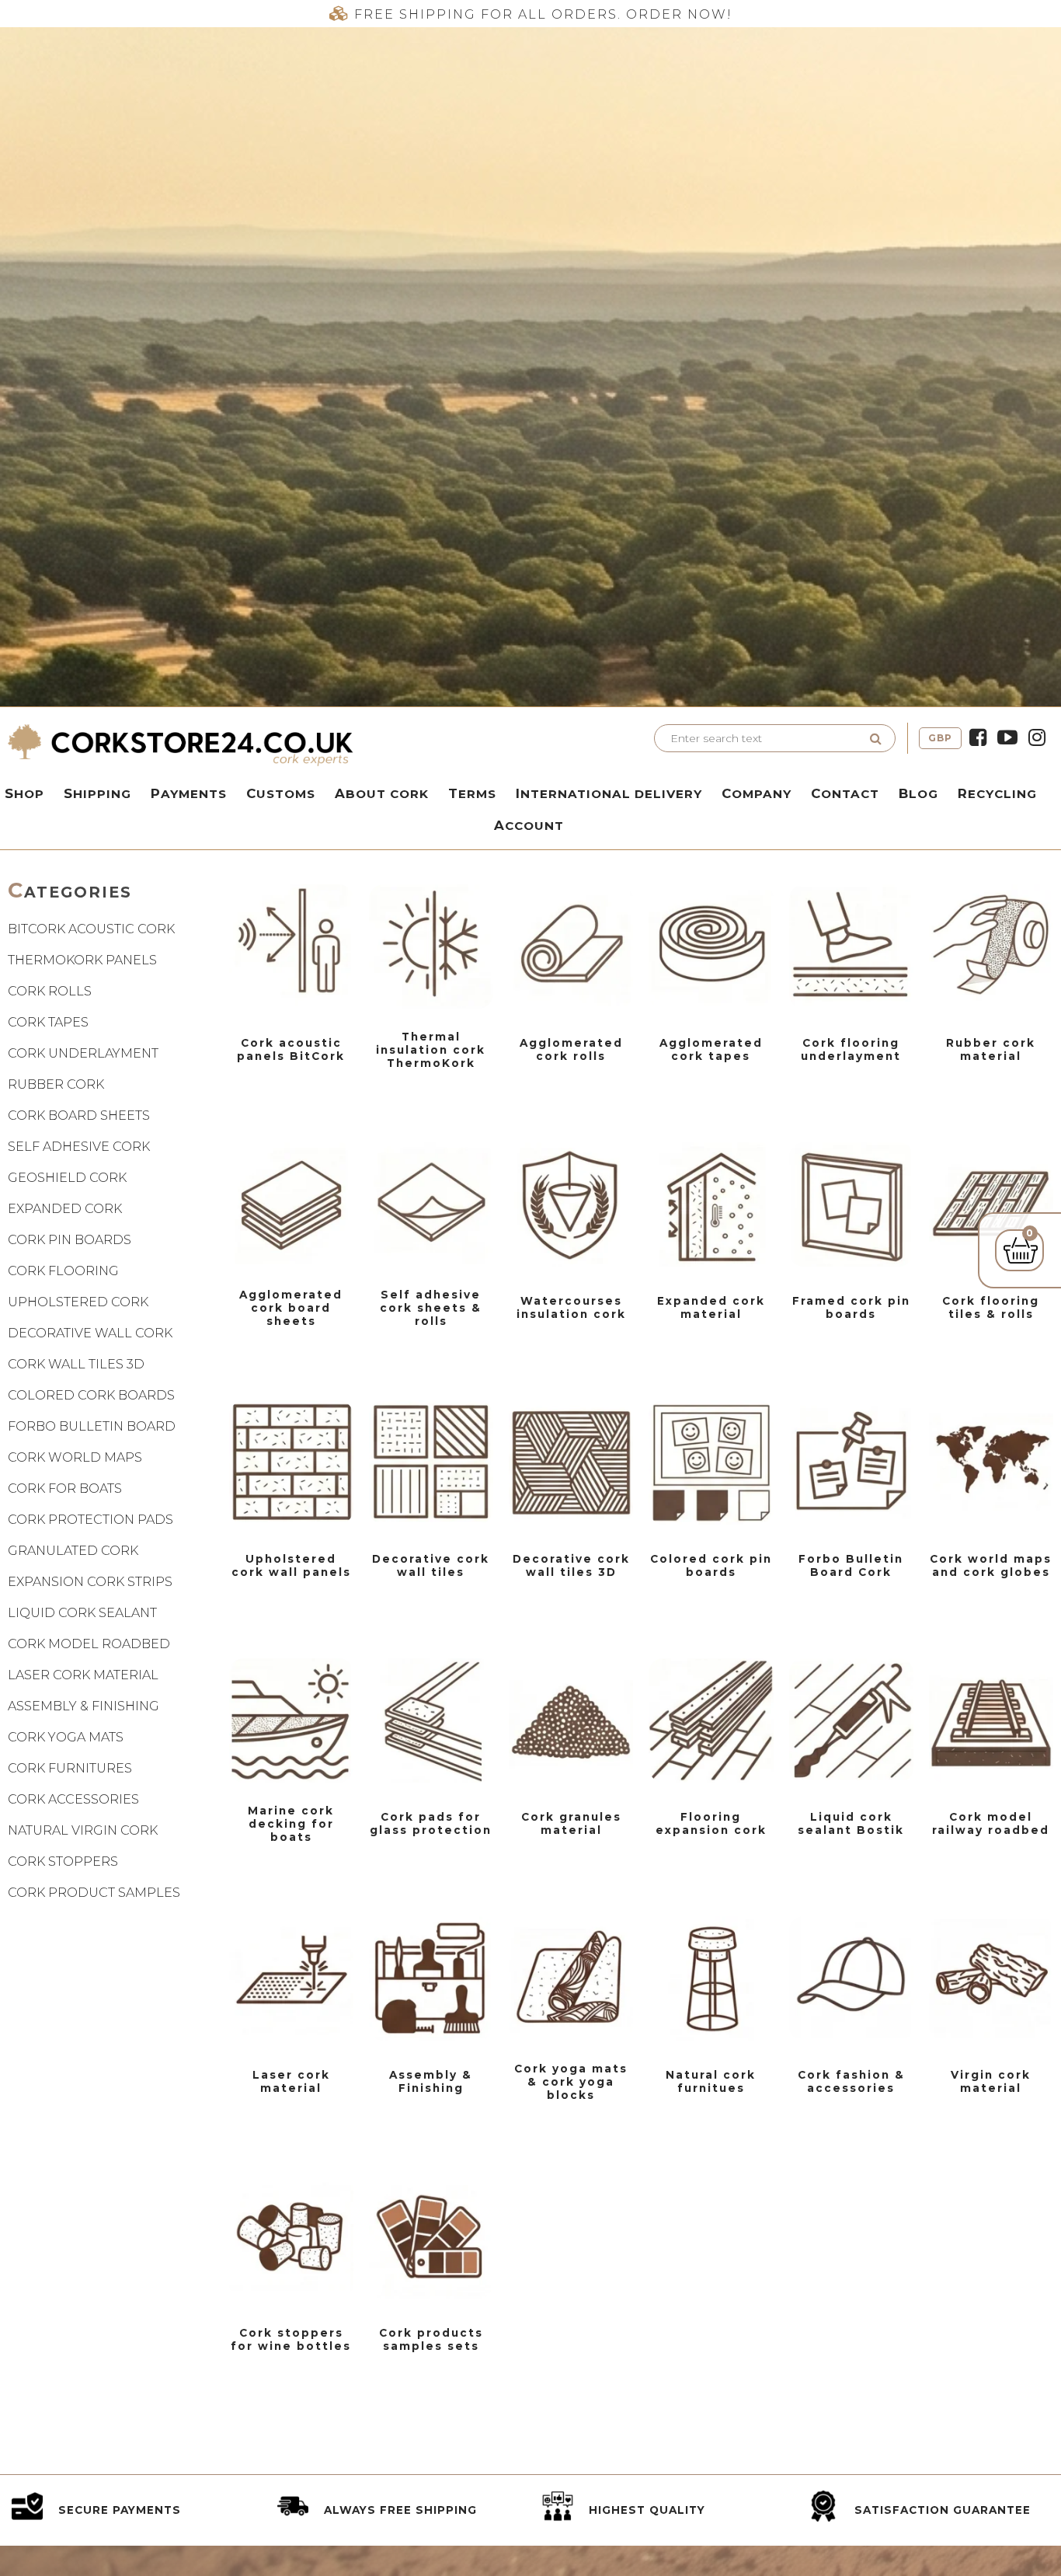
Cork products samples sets (431, 2339)
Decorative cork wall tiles (431, 1565)
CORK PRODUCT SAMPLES (94, 1893)
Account (529, 825)
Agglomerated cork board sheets (291, 1308)
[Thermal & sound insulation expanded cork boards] (711, 1204)
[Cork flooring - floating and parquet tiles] (991, 1204)
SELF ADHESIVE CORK (79, 1147)
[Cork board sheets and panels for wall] (291, 1204)
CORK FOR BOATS (65, 1488)
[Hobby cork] (991, 1720)
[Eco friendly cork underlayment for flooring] (851, 946)
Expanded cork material (711, 1307)
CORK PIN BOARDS (70, 1240)
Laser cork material (291, 2081)
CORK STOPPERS (63, 1861)
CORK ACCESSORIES (73, 1799)
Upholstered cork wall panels (291, 1565)
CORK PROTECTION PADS (90, 1520)
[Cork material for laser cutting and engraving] (291, 1978)
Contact (845, 793)
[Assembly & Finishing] (431, 1978)
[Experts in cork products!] (265, 744)
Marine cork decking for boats (291, 1824)
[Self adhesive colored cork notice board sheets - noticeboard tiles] (711, 1462)
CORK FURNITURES (70, 1768)
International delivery (609, 793)
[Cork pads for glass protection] (431, 1720)
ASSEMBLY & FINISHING (83, 1706)
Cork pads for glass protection (431, 1823)
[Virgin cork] (991, 1978)
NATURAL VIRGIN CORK (83, 1830)
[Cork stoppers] (291, 2236)
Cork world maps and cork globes (991, 1565)
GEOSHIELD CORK (67, 1178)
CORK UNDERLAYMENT (83, 1053)
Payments (189, 793)
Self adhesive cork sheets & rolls (431, 1308)
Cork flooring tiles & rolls (991, 1307)
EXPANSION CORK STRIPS (90, 1582)
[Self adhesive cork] (431, 1204)
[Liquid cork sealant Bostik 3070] (851, 1720)
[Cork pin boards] (851, 1204)
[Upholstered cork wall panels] (291, 1462)
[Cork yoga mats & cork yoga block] (571, 1978)
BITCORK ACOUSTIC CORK (91, 929)
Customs (281, 793)
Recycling (997, 793)
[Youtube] (1007, 738)
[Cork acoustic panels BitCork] (291, 946)
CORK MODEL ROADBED (89, 1644)
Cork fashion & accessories (851, 2081)
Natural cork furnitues (711, 2081)
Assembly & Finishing (431, 2081)
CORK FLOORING (63, 1271)
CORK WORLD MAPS (75, 1457)
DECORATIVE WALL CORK (90, 1333)
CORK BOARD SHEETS (79, 1115)
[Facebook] (978, 738)
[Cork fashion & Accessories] (851, 1978)
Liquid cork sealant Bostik (851, 1823)
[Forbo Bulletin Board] (851, 1462)
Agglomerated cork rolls (571, 1049)
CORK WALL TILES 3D (76, 1364)
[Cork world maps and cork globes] (991, 1462)
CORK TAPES (48, 1022)
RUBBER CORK (56, 1084)
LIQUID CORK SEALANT (82, 1613)
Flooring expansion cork (711, 1823)
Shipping (97, 793)
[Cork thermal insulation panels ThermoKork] (431, 946)
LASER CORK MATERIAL (83, 1675)
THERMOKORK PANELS (82, 960)
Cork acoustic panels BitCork (291, 1049)
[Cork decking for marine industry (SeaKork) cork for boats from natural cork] (291, 1720)
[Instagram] (1037, 738)
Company (757, 793)
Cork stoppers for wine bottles (291, 2339)
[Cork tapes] (711, 946)
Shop (24, 793)
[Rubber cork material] (991, 946)
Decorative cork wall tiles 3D (571, 1565)
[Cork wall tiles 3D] (571, 1462)
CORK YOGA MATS (66, 1737)
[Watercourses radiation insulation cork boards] (571, 1204)
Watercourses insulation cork (571, 1307)
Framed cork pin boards (851, 1307)
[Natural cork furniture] (711, 1978)
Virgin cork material (991, 2081)
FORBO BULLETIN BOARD (92, 1426)
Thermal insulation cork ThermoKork (431, 1050)
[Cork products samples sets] (431, 2236)
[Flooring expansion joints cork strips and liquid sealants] (711, 1720)
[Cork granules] (571, 1720)
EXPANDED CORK (65, 1209)
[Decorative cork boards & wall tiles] (431, 1462)
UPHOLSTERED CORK (78, 1302)
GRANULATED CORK (73, 1551)
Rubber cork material (991, 1049)
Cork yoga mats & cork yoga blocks (571, 2082)
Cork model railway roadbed (991, 1823)
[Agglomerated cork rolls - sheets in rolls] (571, 946)
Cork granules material (571, 1823)
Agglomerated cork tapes (711, 1049)
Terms (472, 793)
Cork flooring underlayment (851, 1049)
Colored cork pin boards (711, 1565)
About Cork (382, 793)
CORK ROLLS (50, 991)
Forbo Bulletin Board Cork (851, 1565)
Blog (918, 793)
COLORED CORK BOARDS (91, 1395)
